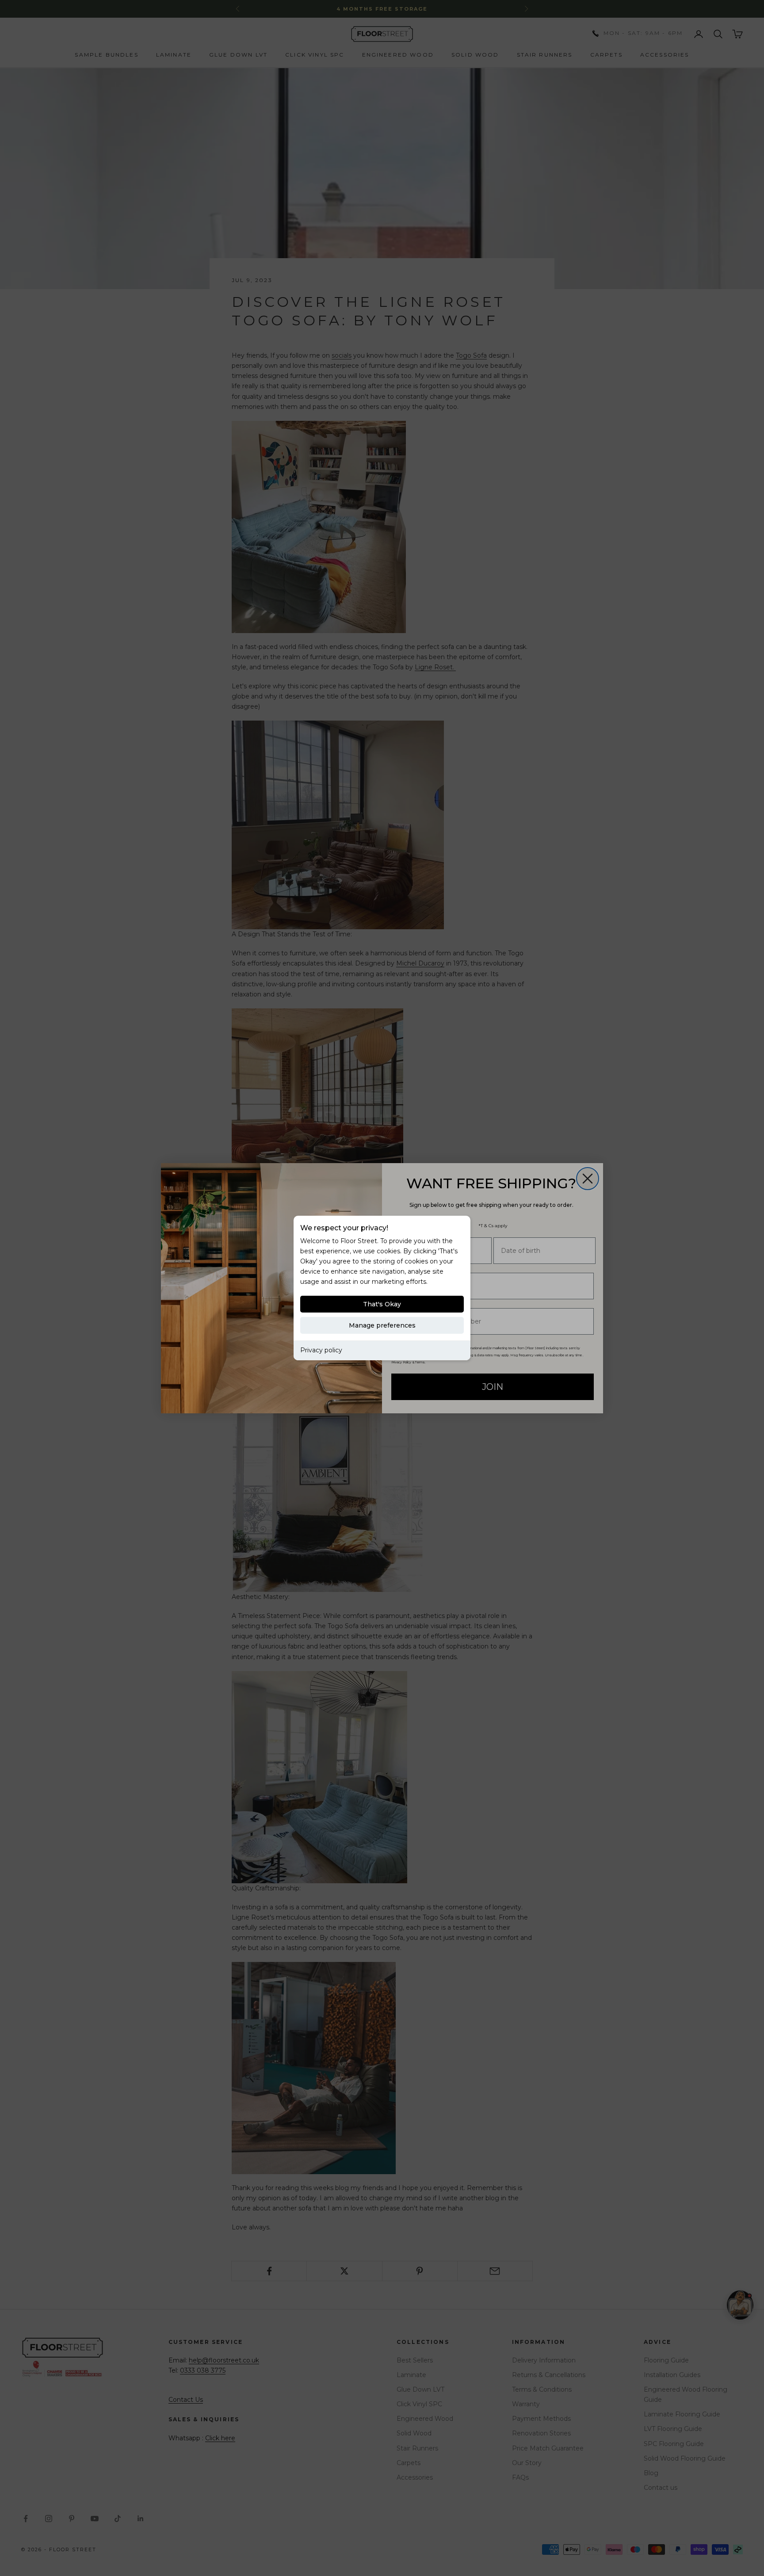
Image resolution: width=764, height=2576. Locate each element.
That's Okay (382, 1304)
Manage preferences (382, 1325)
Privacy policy (321, 1350)
